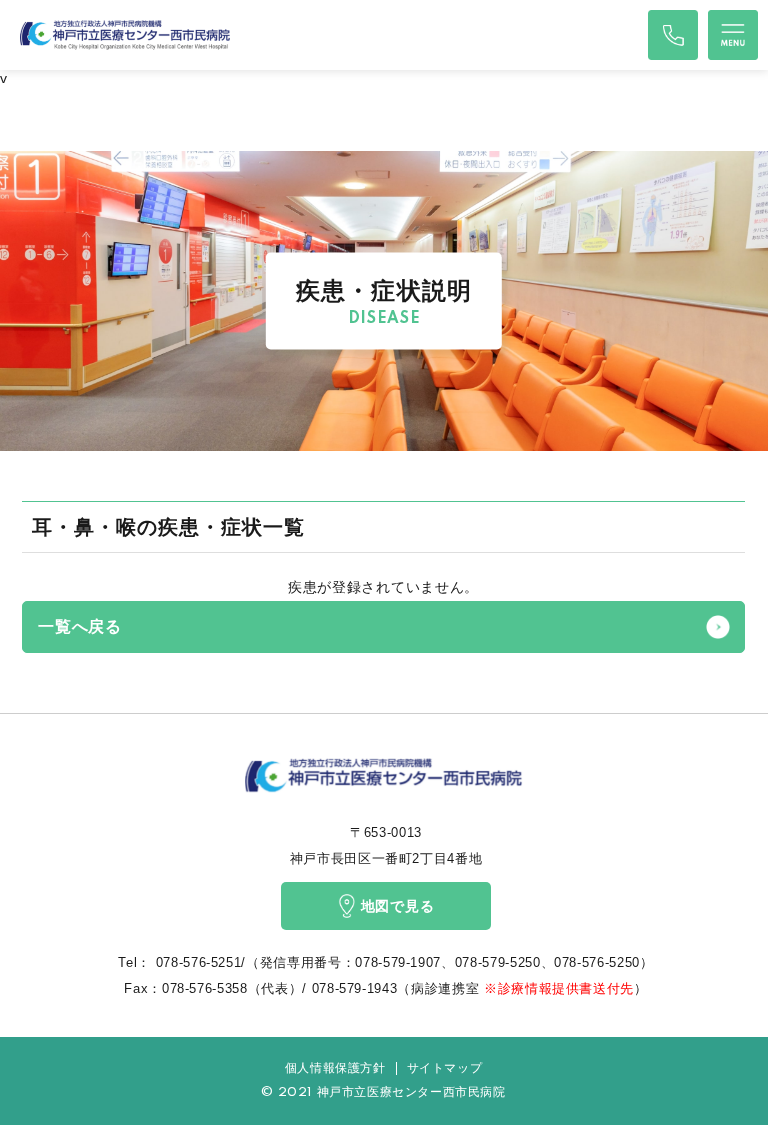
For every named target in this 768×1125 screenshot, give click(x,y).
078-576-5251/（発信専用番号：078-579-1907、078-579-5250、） (402, 962)
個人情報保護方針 (335, 1068)
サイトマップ (445, 1068)
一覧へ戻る (80, 626)
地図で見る (398, 906)
